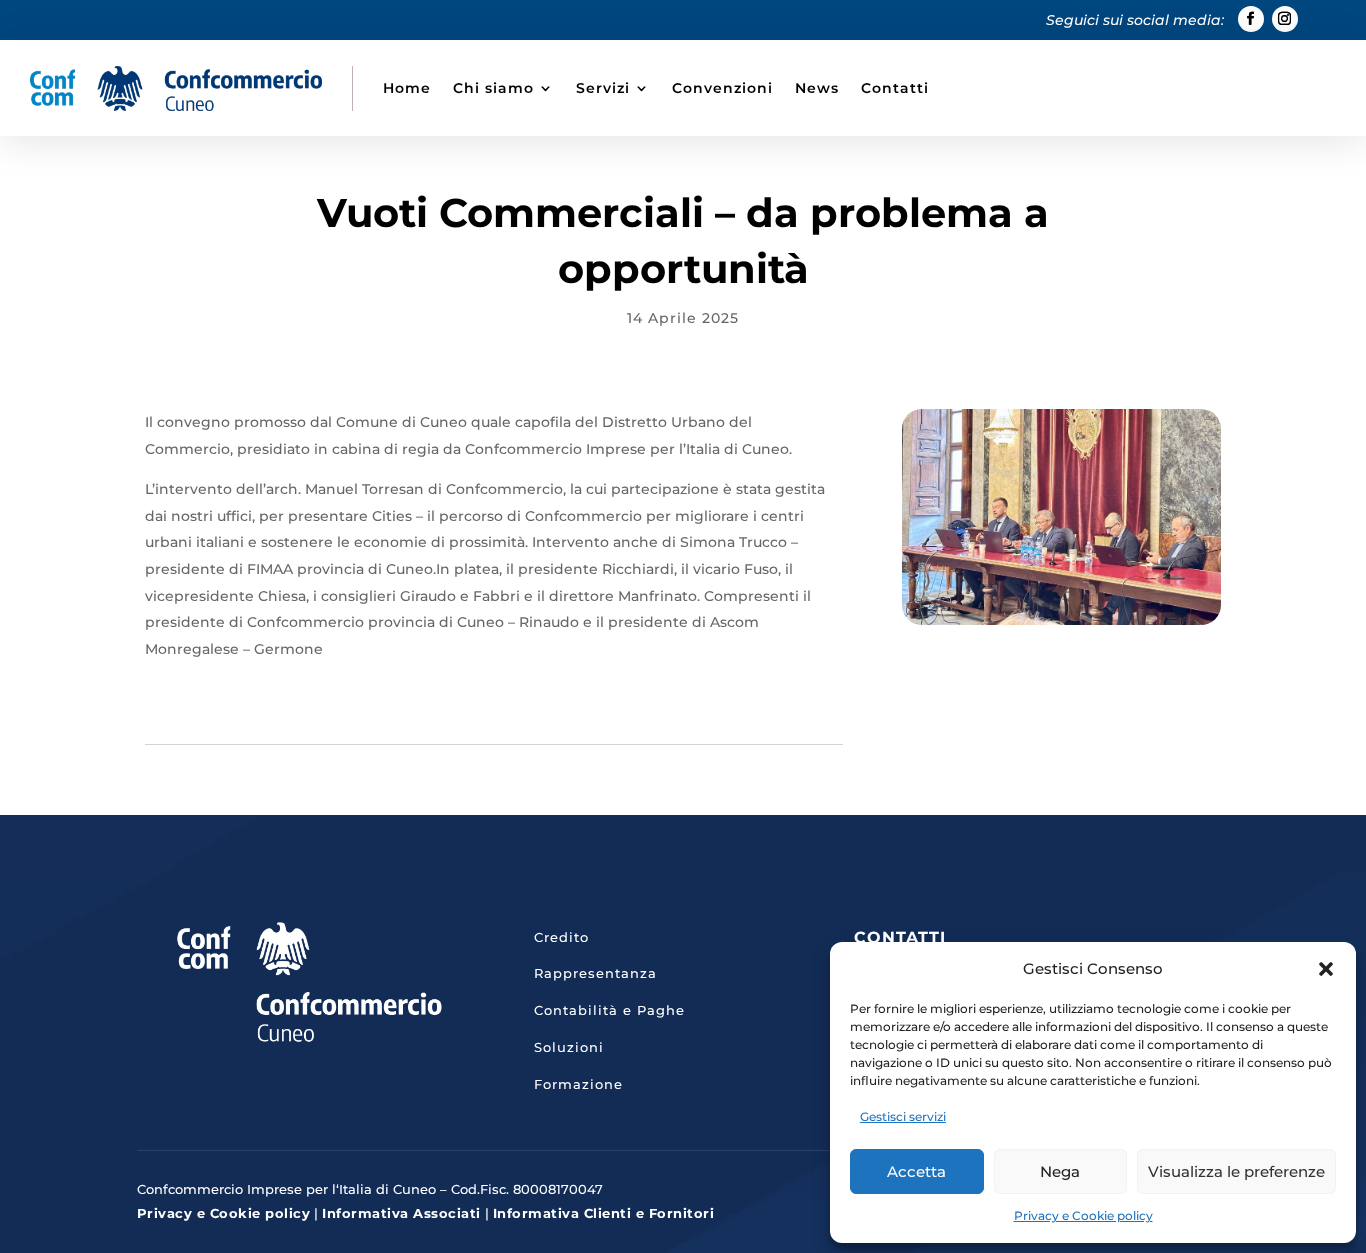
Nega (1060, 1171)
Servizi (603, 88)
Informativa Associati (401, 1213)
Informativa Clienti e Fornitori (604, 1213)
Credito (561, 937)
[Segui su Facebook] (1251, 19)
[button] (1326, 969)
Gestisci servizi (903, 1116)
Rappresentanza (595, 973)
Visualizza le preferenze (1236, 1171)
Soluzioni (569, 1047)
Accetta (916, 1171)
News (817, 88)
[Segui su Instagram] (1285, 19)
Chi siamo (493, 88)
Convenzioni (722, 88)
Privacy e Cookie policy (1083, 1215)
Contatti (895, 88)
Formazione (578, 1084)
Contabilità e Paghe (609, 1010)
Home (407, 88)
